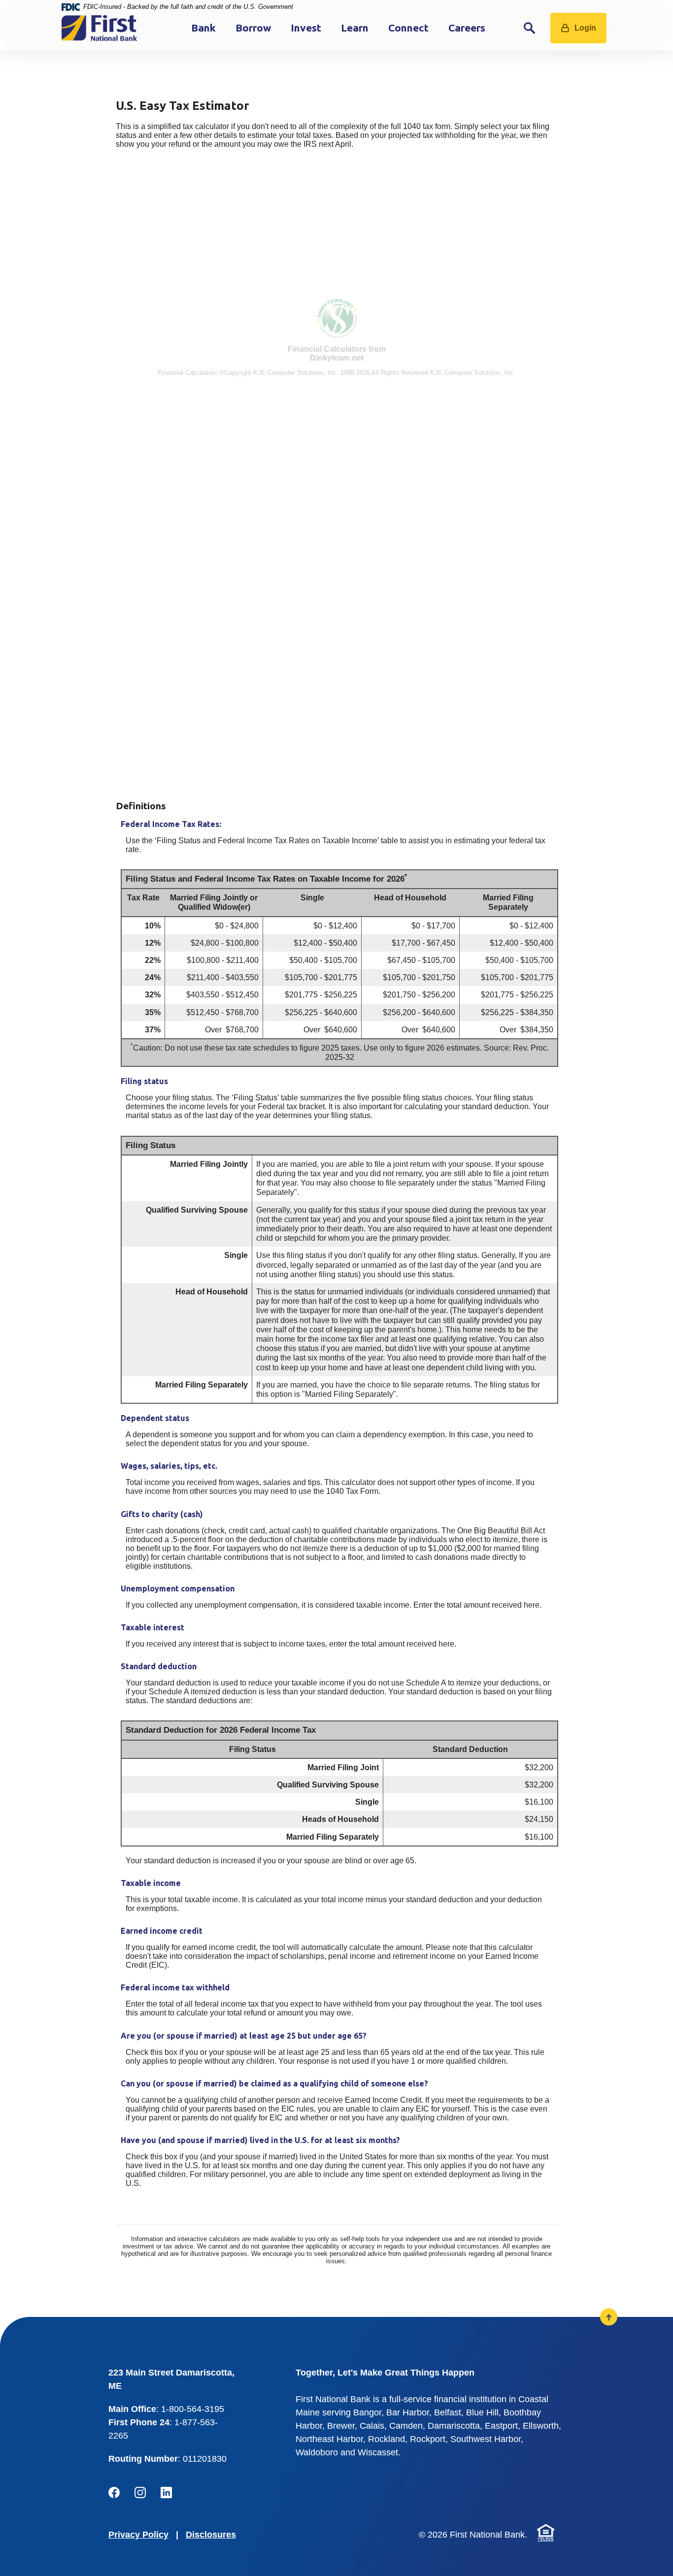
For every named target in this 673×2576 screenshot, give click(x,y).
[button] (336, 271)
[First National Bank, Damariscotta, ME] (99, 28)
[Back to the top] (609, 2317)
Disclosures (211, 2534)
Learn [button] (355, 28)
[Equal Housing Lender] (546, 2532)
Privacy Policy (138, 2534)
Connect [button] (408, 28)
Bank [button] (203, 28)
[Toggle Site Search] (530, 28)
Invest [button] (306, 28)
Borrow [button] (253, 28)
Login (585, 28)
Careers (467, 28)
